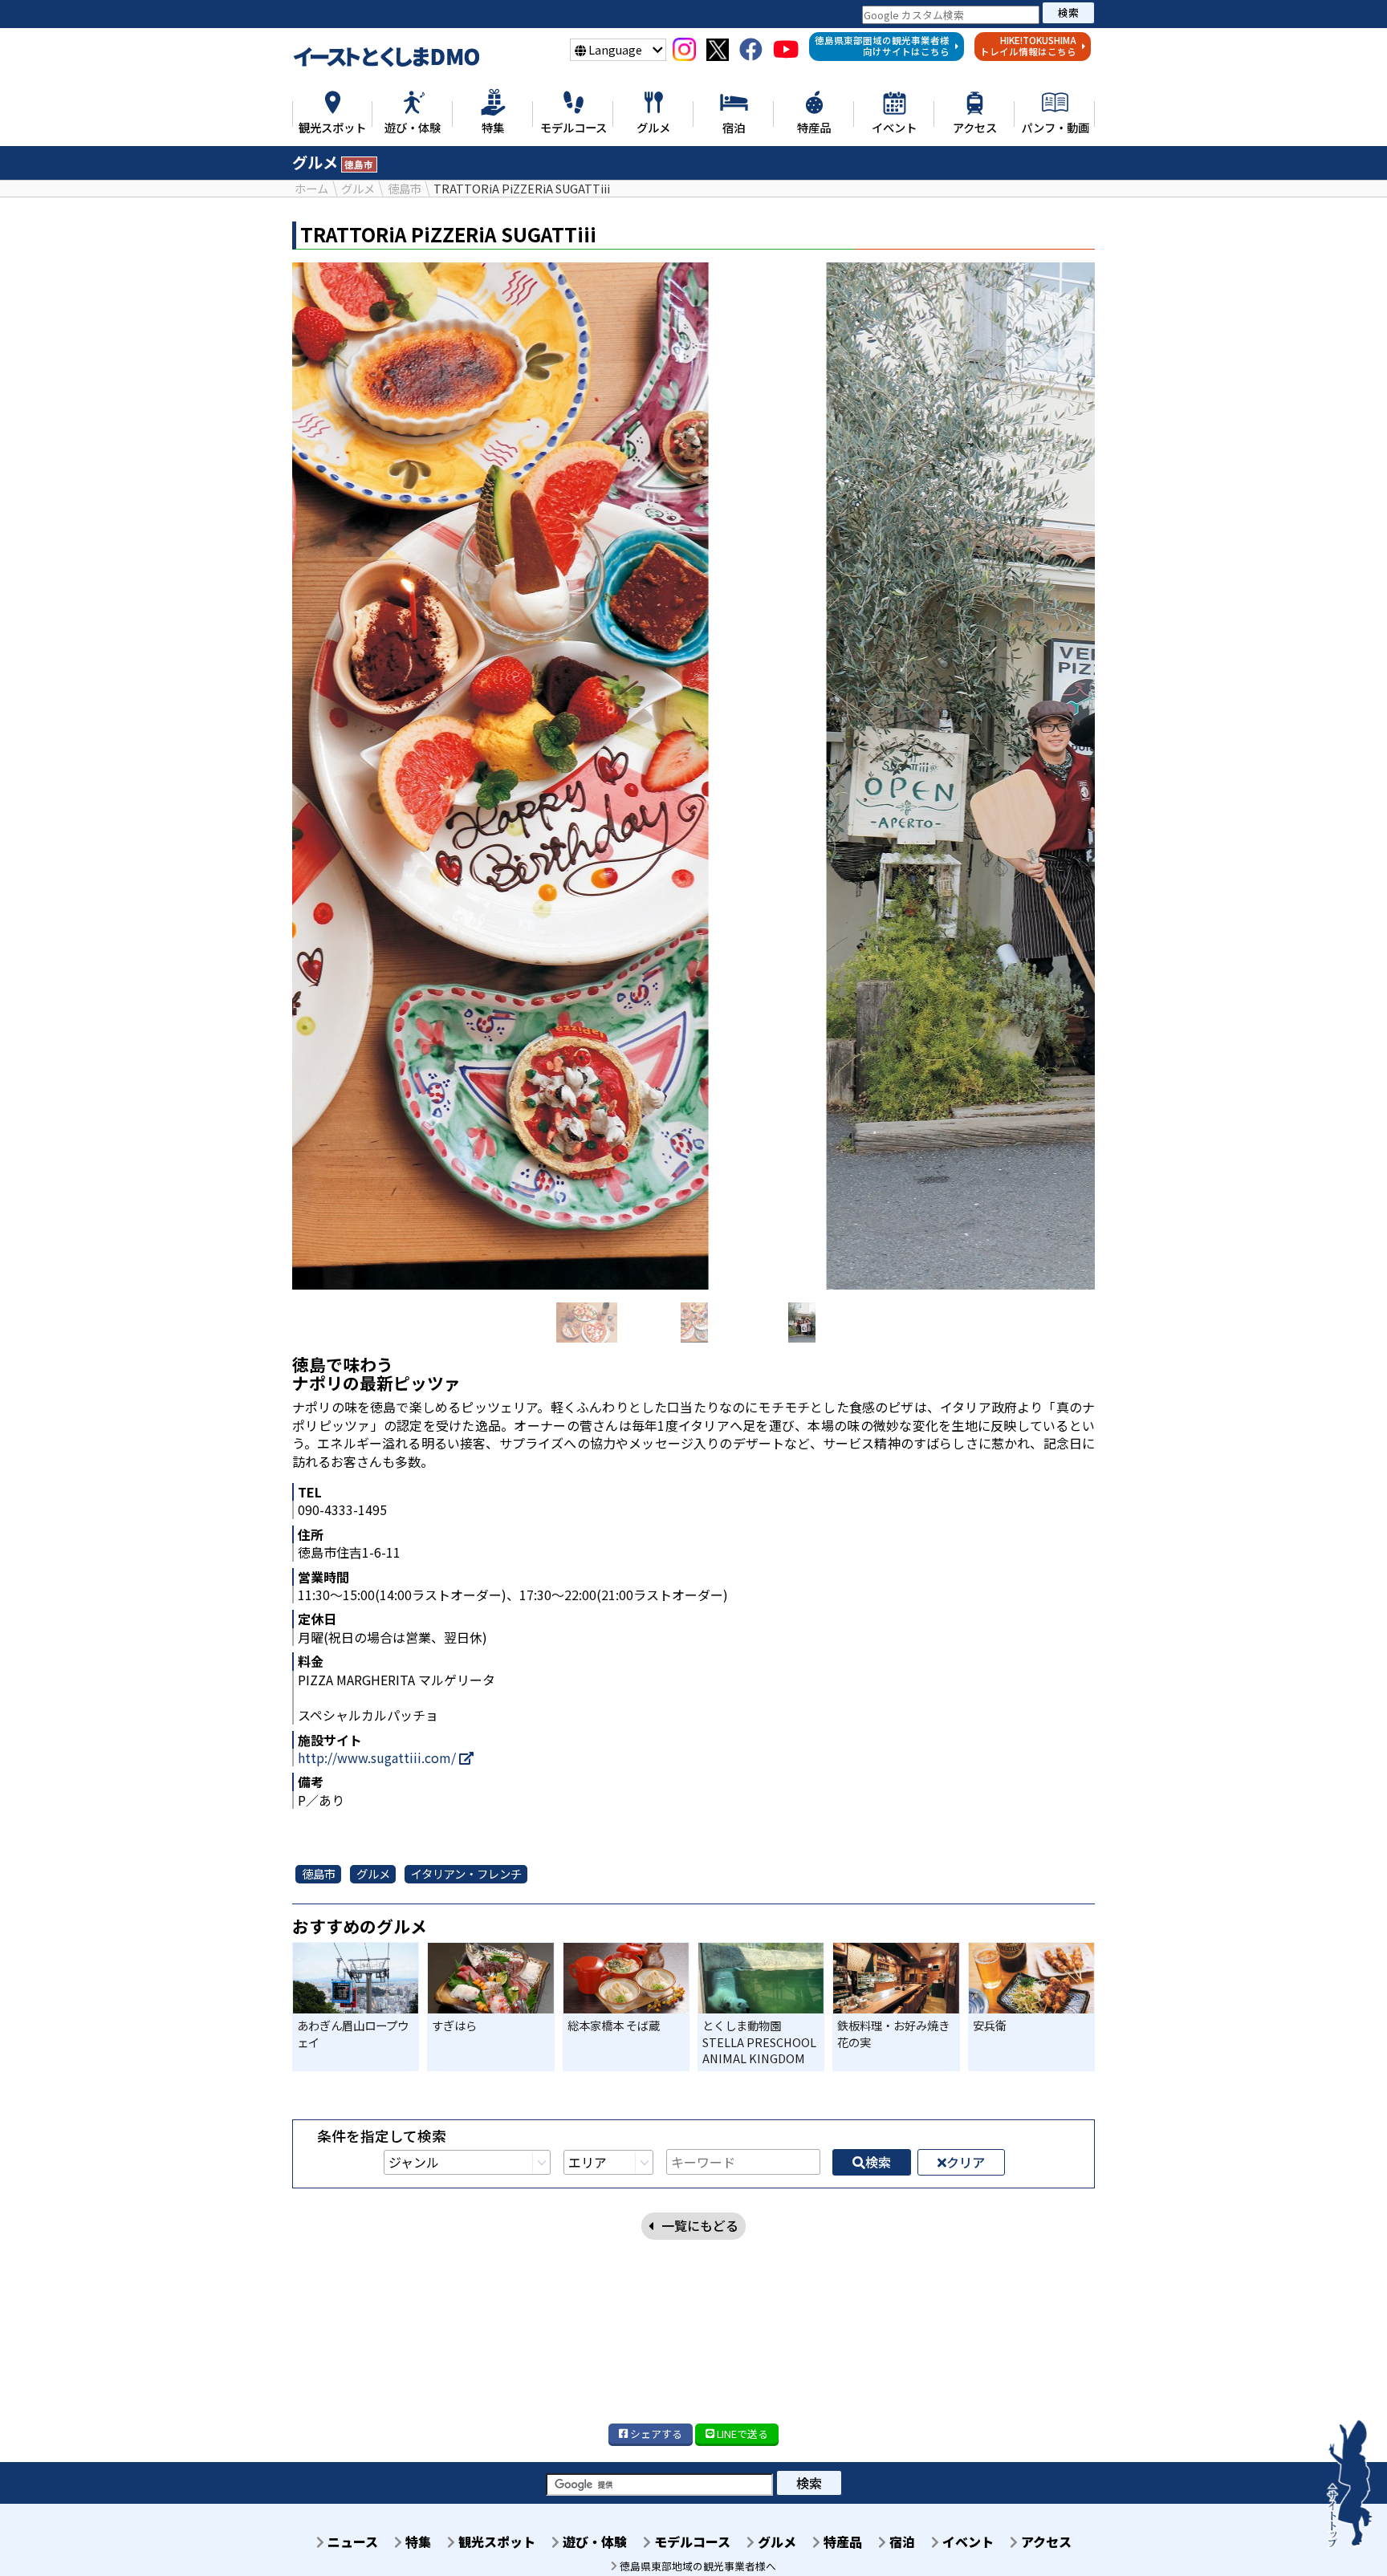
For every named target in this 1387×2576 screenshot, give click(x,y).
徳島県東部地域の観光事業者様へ (697, 2566)
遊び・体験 (593, 2541)
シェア (655, 2434)
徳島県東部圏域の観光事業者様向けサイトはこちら (882, 46)
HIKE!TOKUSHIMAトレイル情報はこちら (1028, 46)
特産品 (841, 2541)
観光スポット (495, 2541)
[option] (693, 776)
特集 (417, 2541)
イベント (966, 2541)
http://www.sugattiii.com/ (378, 1757)
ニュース (351, 2541)
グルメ (775, 2541)
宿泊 (901, 2541)
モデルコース (691, 2541)
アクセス (1045, 2541)
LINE (741, 2434)
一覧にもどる (700, 2225)
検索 (1068, 12)
